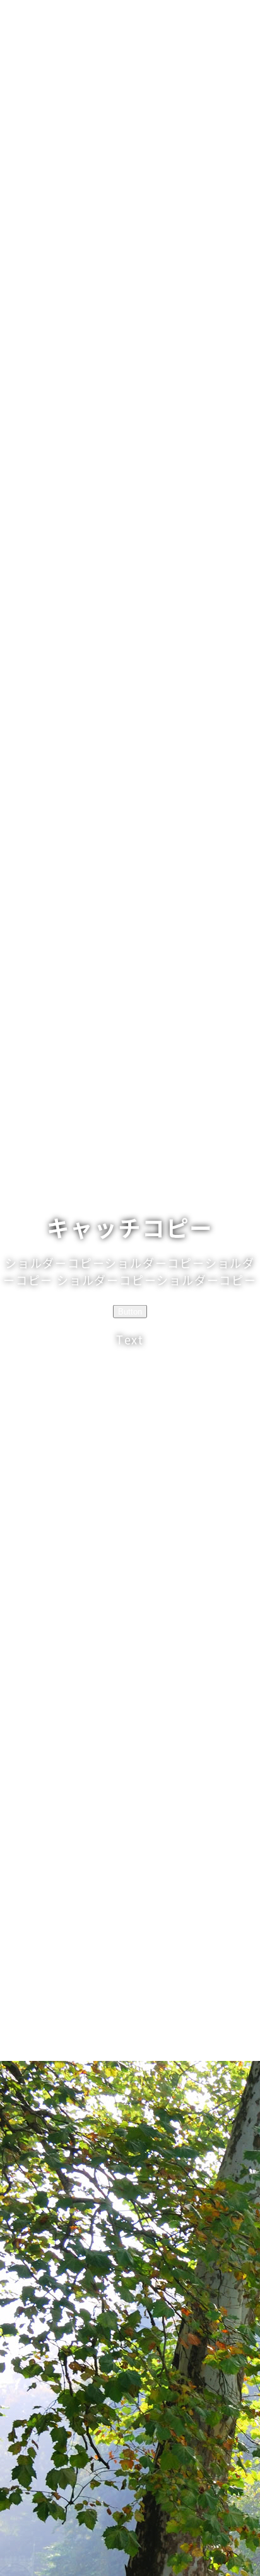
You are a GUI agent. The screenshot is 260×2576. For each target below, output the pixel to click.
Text (130, 1339)
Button (130, 1311)
